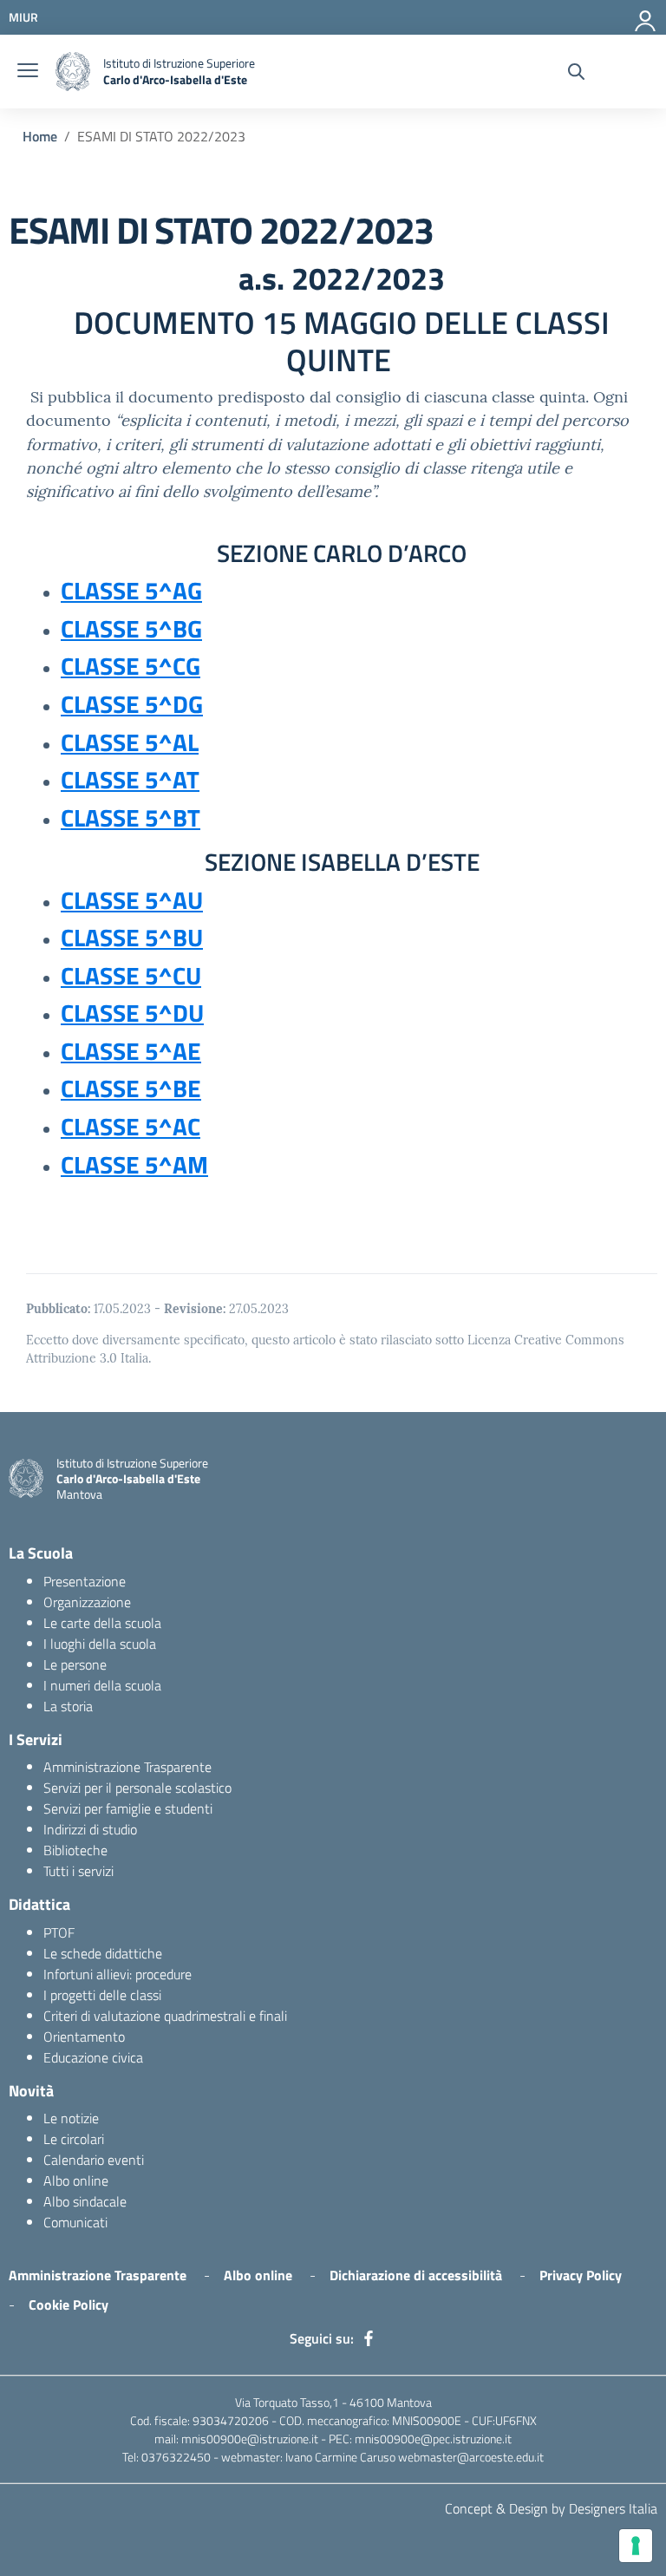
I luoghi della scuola (100, 1644)
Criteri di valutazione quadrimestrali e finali (165, 2016)
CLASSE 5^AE (131, 1051)
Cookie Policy (69, 2305)
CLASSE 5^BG (131, 628)
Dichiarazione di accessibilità (416, 2275)
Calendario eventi (94, 2160)
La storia (68, 1706)
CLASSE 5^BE (131, 1088)
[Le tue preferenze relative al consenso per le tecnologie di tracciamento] (636, 2546)
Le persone (75, 1664)
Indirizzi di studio (90, 1829)
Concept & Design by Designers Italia (551, 2508)
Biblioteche (75, 1850)
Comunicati (75, 2222)
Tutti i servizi (78, 1871)
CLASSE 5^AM (134, 1164)
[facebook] (369, 2338)
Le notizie (71, 2118)
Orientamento (84, 2037)
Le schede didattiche (103, 1953)
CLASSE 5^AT (130, 779)
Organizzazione (87, 1602)
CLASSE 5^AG (131, 590)
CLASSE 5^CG (131, 666)
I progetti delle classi (102, 1995)
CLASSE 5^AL (130, 742)
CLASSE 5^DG (132, 704)
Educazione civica (93, 2057)
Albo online (76, 2180)
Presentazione (85, 1581)
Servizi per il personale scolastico (137, 1788)
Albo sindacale (85, 2201)
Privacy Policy (581, 2275)
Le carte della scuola (102, 1623)
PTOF (59, 1932)
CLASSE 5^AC (131, 1126)
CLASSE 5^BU (132, 937)
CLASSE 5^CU (131, 975)
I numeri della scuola (102, 1685)
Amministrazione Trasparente (127, 1767)
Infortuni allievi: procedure (118, 1974)
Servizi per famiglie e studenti (128, 1808)
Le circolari (74, 2139)
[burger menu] (28, 72)
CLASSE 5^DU (132, 1013)
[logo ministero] (73, 72)
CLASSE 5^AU (132, 900)
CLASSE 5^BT (131, 817)
